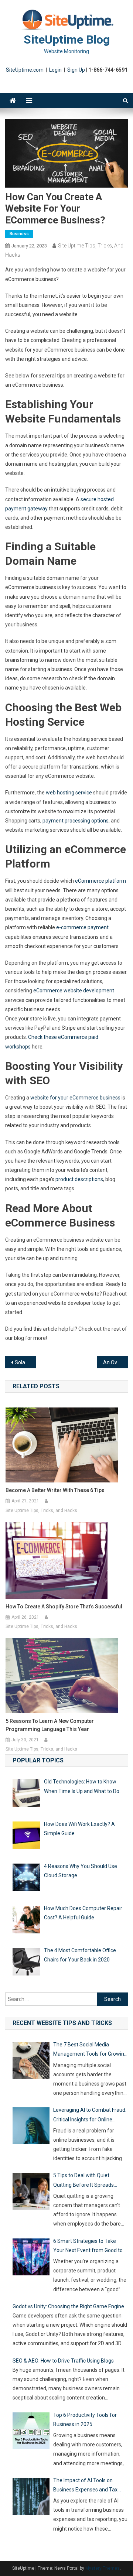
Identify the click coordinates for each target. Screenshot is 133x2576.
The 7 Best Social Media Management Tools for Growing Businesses (90, 2050)
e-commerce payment (82, 927)
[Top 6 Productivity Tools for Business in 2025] (31, 2432)
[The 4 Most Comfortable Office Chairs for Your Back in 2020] (26, 1963)
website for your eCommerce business (75, 1098)
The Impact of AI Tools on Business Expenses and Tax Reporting (85, 2486)
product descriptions (79, 1179)
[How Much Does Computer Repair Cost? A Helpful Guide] (26, 1921)
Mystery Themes (103, 2568)
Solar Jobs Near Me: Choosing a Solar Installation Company (25, 1362)
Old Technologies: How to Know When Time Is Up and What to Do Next (82, 1787)
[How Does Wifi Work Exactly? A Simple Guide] (26, 1837)
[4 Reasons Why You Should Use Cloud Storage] (26, 1879)
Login (55, 70)
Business (19, 234)
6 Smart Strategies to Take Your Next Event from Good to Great (88, 2247)
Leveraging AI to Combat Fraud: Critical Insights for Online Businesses (90, 2115)
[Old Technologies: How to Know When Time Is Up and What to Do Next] (26, 1794)
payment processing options (76, 821)
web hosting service (69, 793)
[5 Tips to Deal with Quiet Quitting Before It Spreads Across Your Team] (31, 2193)
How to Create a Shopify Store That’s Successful (64, 1607)
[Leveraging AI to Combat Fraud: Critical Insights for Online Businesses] (31, 2127)
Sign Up (76, 70)
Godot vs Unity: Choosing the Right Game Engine (68, 2306)
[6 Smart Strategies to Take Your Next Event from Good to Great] (31, 2258)
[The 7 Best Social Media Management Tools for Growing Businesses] (31, 2062)
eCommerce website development (74, 991)
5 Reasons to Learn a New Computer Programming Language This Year (50, 1725)
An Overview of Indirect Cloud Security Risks (115, 1362)
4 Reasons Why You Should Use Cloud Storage (81, 1871)
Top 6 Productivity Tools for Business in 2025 (85, 2420)
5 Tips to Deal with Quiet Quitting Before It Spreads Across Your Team (83, 2181)
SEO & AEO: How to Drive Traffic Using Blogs (63, 2361)
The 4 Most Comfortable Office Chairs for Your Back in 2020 (80, 1955)
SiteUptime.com (25, 70)
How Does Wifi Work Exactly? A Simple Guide (79, 1829)
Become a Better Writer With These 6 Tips (55, 1490)
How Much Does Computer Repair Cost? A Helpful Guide (83, 1913)
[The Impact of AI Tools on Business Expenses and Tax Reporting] (31, 2498)
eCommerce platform (100, 881)
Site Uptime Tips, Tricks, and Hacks (41, 1511)
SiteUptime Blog (67, 40)
